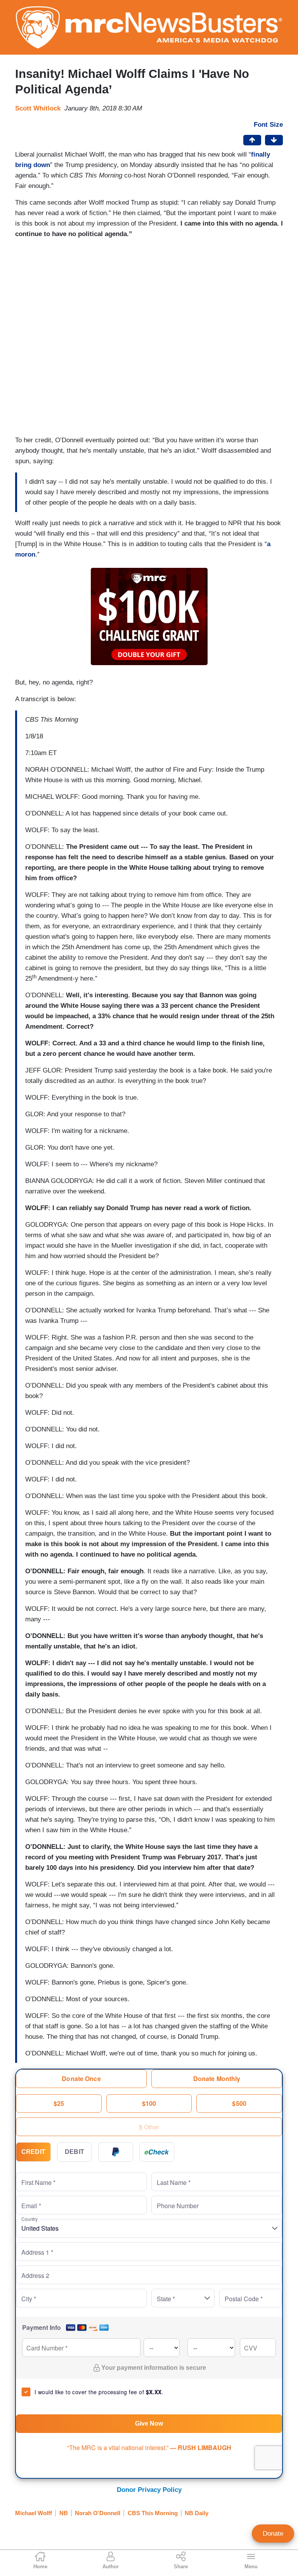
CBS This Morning (153, 2513)
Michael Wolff (34, 2513)
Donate (273, 2534)
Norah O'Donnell (98, 2513)
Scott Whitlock (38, 108)
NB (64, 2513)
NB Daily (197, 2513)
